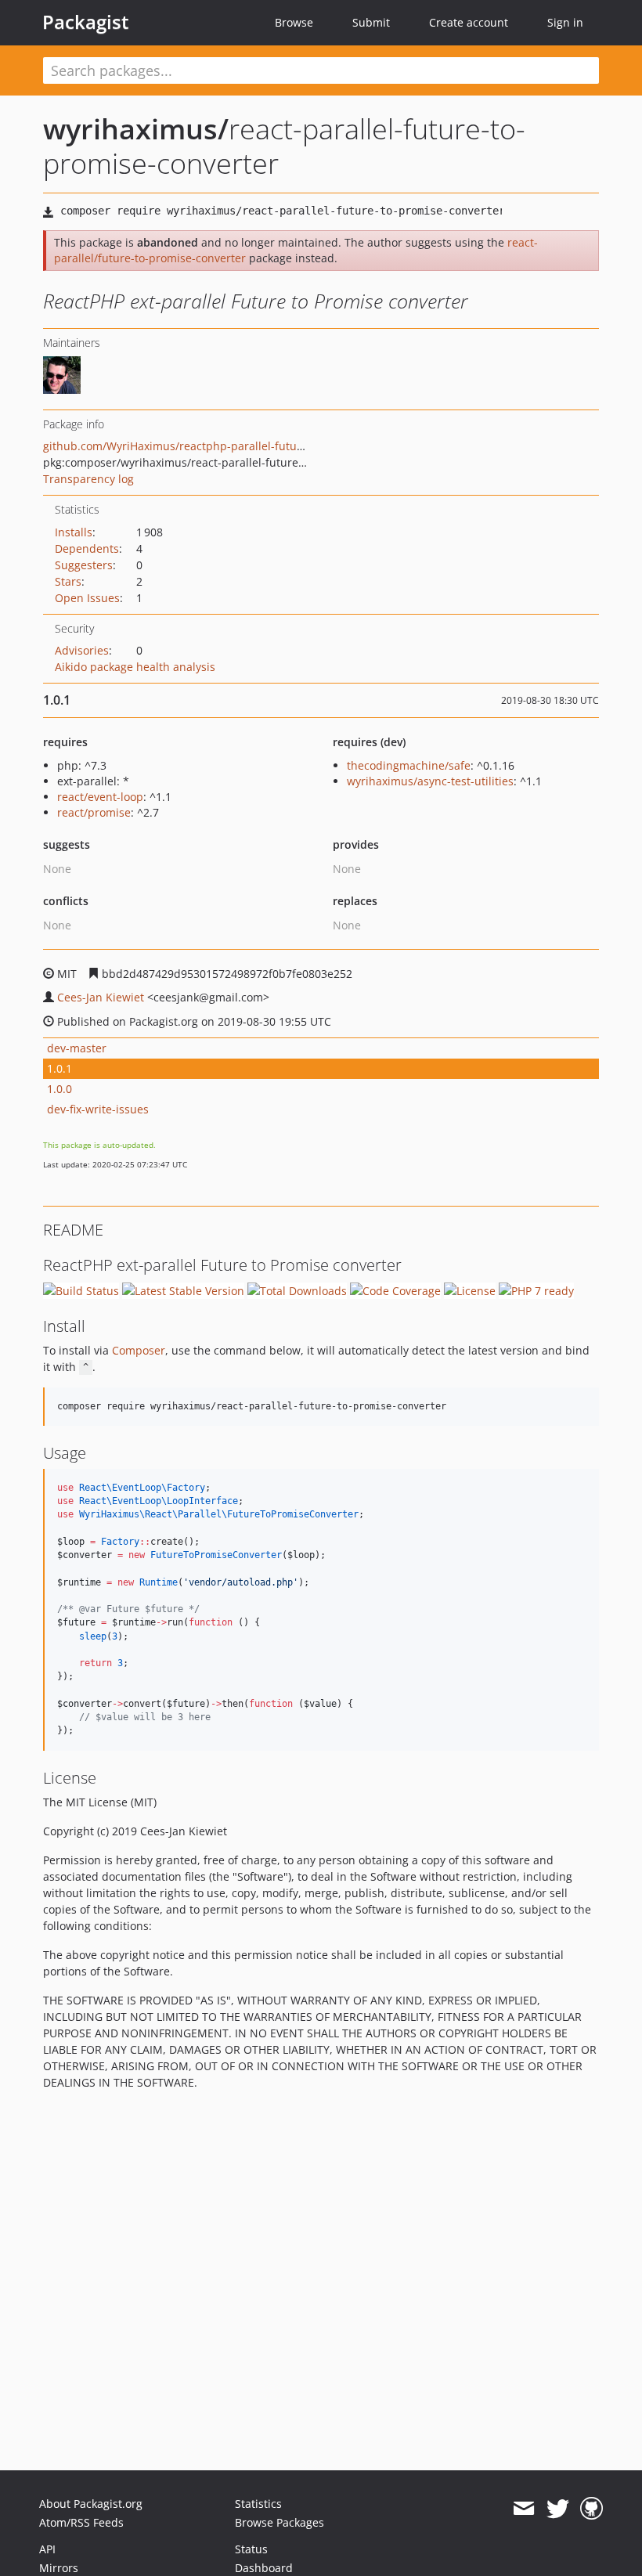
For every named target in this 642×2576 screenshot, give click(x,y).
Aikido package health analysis (135, 667)
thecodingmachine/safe (409, 765)
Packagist (86, 22)
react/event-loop (100, 797)
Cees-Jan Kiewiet (101, 997)
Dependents (87, 548)
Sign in (565, 22)
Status (251, 2549)
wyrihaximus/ (136, 129)
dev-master (77, 1048)
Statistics (258, 2504)
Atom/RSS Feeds (81, 2522)
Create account (469, 22)
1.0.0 (60, 1089)
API (47, 2549)
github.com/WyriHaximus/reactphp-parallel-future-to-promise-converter (233, 446)
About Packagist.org (91, 2504)
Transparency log (88, 479)
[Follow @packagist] (558, 2509)
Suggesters (84, 565)
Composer (139, 1350)
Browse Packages (280, 2522)
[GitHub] (592, 2509)
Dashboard (264, 2568)
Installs (74, 532)
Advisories (82, 650)
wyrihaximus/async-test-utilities (430, 781)
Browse (294, 22)
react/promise (94, 812)
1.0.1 (60, 1068)
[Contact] (523, 2509)
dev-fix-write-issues (98, 1109)
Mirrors (59, 2568)
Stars (68, 581)
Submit (371, 22)
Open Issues (87, 598)
